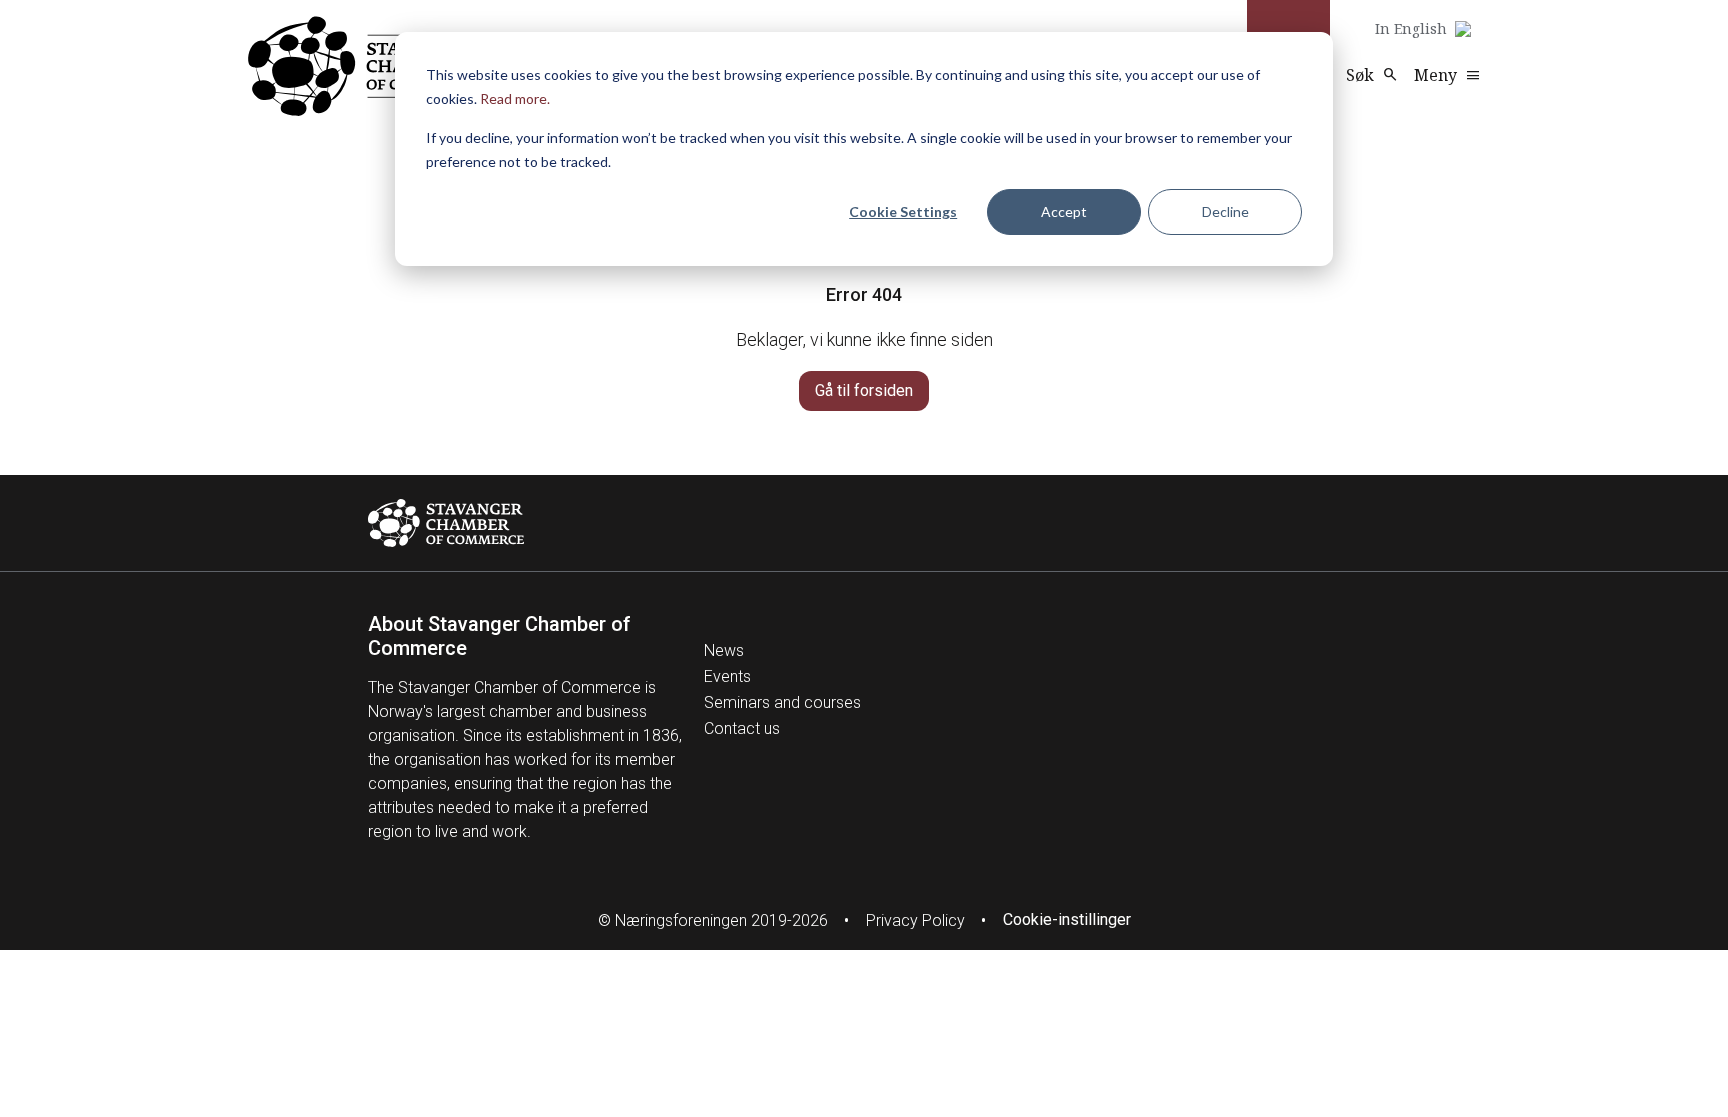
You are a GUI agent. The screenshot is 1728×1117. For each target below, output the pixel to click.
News (724, 650)
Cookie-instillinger (1067, 919)
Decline (1225, 211)
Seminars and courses (782, 702)
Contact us (742, 728)
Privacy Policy (915, 920)
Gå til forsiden (864, 390)
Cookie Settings (903, 211)
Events (727, 676)
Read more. (515, 98)
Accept (1064, 211)
